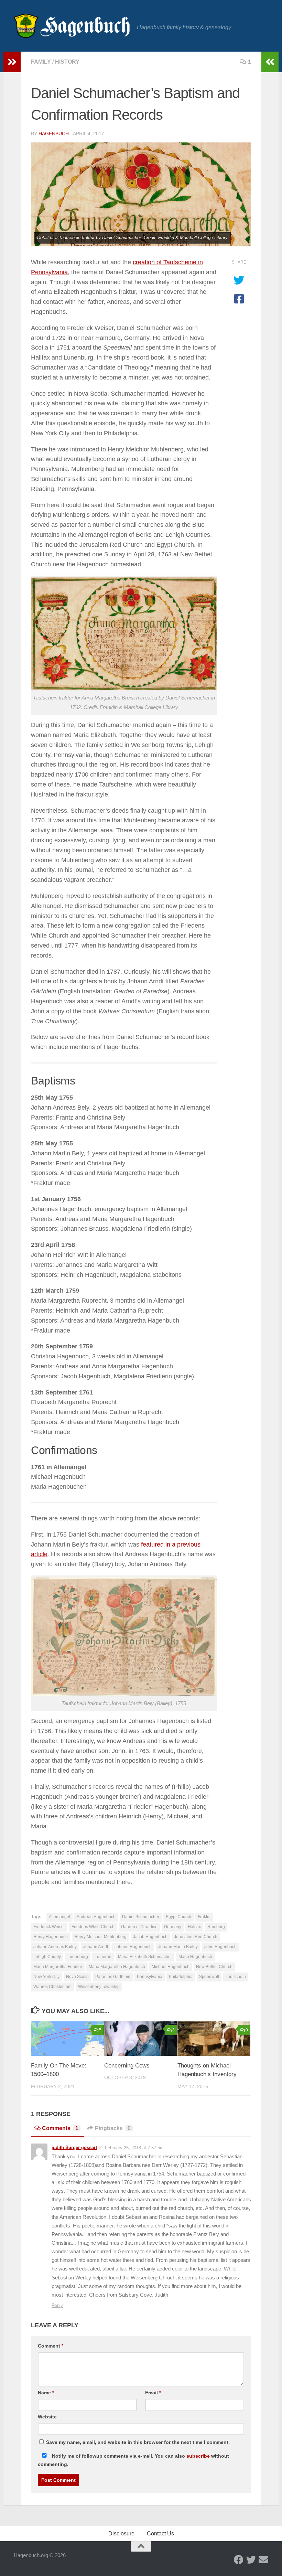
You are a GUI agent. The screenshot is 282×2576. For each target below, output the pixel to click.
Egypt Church (178, 1917)
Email (153, 2393)
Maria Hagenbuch (195, 1957)
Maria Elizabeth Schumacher (145, 1957)
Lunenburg (78, 1957)
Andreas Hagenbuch (96, 1917)
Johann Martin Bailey (178, 1947)
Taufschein (236, 1977)
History (67, 62)
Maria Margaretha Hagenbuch (117, 1967)
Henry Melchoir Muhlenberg (100, 1937)
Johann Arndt (96, 1947)
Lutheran (103, 1957)
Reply (57, 2305)
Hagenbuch (54, 133)
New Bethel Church (214, 1967)
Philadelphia (181, 1977)
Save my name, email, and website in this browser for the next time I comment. (138, 2442)
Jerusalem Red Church (196, 1937)
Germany (173, 1927)
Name (46, 2393)
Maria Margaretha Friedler (58, 1967)
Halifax (194, 1927)
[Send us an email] (263, 2560)
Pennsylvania (150, 1977)
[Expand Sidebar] (12, 62)
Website (47, 2417)
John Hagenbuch (220, 1947)
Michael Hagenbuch (171, 1967)
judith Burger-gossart (74, 2147)
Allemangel (59, 1917)
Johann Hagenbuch (133, 1947)
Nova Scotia (77, 1977)
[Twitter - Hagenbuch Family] (251, 2560)
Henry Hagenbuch (51, 1937)
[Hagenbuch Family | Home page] (72, 26)
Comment (51, 2346)
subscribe (198, 2456)
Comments (60, 2128)
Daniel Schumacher (141, 1917)
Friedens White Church (93, 1927)
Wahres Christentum (52, 1987)
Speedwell (209, 1977)
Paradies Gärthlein (113, 1977)
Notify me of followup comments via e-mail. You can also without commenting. (133, 2460)
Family (41, 62)
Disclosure (121, 2534)
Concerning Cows (127, 2066)
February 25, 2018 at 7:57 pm (134, 2148)
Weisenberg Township (99, 1987)
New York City (46, 1977)
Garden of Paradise (139, 1927)
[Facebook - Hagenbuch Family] (239, 2560)
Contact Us (160, 2534)
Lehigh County (47, 1957)
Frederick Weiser (49, 1927)
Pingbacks (113, 2128)
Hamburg (216, 1927)
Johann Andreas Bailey (55, 1947)
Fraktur (204, 1917)
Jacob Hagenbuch (150, 1937)
